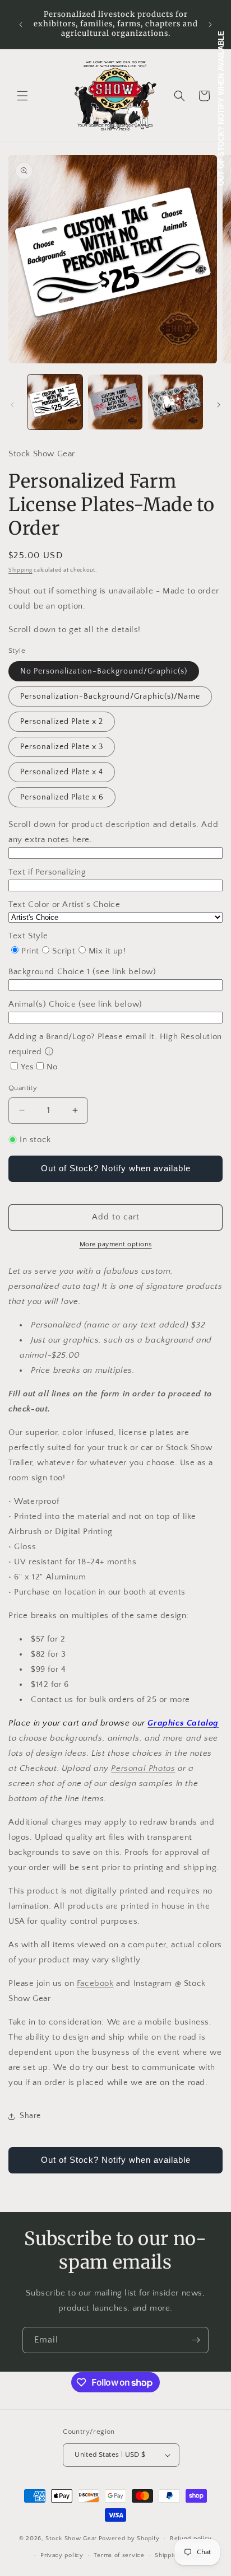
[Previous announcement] (21, 25)
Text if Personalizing (47, 872)
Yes (27, 1067)
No (52, 1067)
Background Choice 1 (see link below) (82, 972)
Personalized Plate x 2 (62, 722)
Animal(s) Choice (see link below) (75, 1004)
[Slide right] (219, 405)
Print (30, 951)
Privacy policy (62, 2555)
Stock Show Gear (71, 2538)
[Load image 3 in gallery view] (175, 402)
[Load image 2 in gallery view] (115, 402)
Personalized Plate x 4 (62, 772)
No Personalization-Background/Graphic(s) (104, 671)
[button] (22, 96)
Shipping (20, 570)
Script (64, 951)
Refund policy (191, 2538)
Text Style (28, 936)
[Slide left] (12, 405)
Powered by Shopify (129, 2538)
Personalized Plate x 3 (62, 747)
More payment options (116, 1244)
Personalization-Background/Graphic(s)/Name (110, 696)
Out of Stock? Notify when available (116, 1168)
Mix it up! (107, 951)
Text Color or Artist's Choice (64, 904)
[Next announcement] (210, 25)
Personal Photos (143, 1768)
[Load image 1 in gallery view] (55, 402)
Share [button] (30, 2116)
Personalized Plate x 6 (62, 797)
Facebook (95, 1983)
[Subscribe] (196, 2340)
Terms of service (119, 2555)
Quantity (23, 1088)
